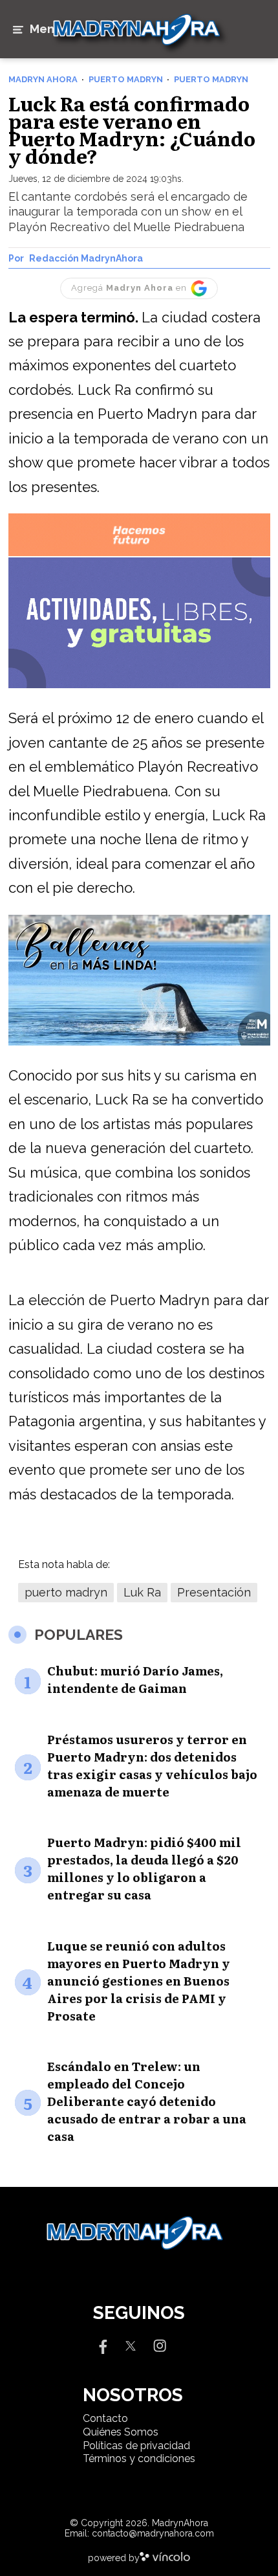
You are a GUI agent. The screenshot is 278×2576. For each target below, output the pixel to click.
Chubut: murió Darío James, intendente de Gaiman (135, 1679)
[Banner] (139, 554)
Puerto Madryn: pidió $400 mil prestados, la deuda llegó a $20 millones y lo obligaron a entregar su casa (144, 1868)
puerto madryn (66, 1592)
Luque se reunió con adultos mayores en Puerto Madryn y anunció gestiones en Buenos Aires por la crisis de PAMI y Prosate (139, 1981)
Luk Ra (142, 1592)
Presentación (214, 1592)
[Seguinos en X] (131, 2345)
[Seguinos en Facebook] (102, 2345)
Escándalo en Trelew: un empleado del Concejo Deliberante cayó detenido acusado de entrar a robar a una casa (147, 2101)
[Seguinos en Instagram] (160, 2345)
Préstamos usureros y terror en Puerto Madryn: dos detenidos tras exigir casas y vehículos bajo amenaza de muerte (152, 1765)
